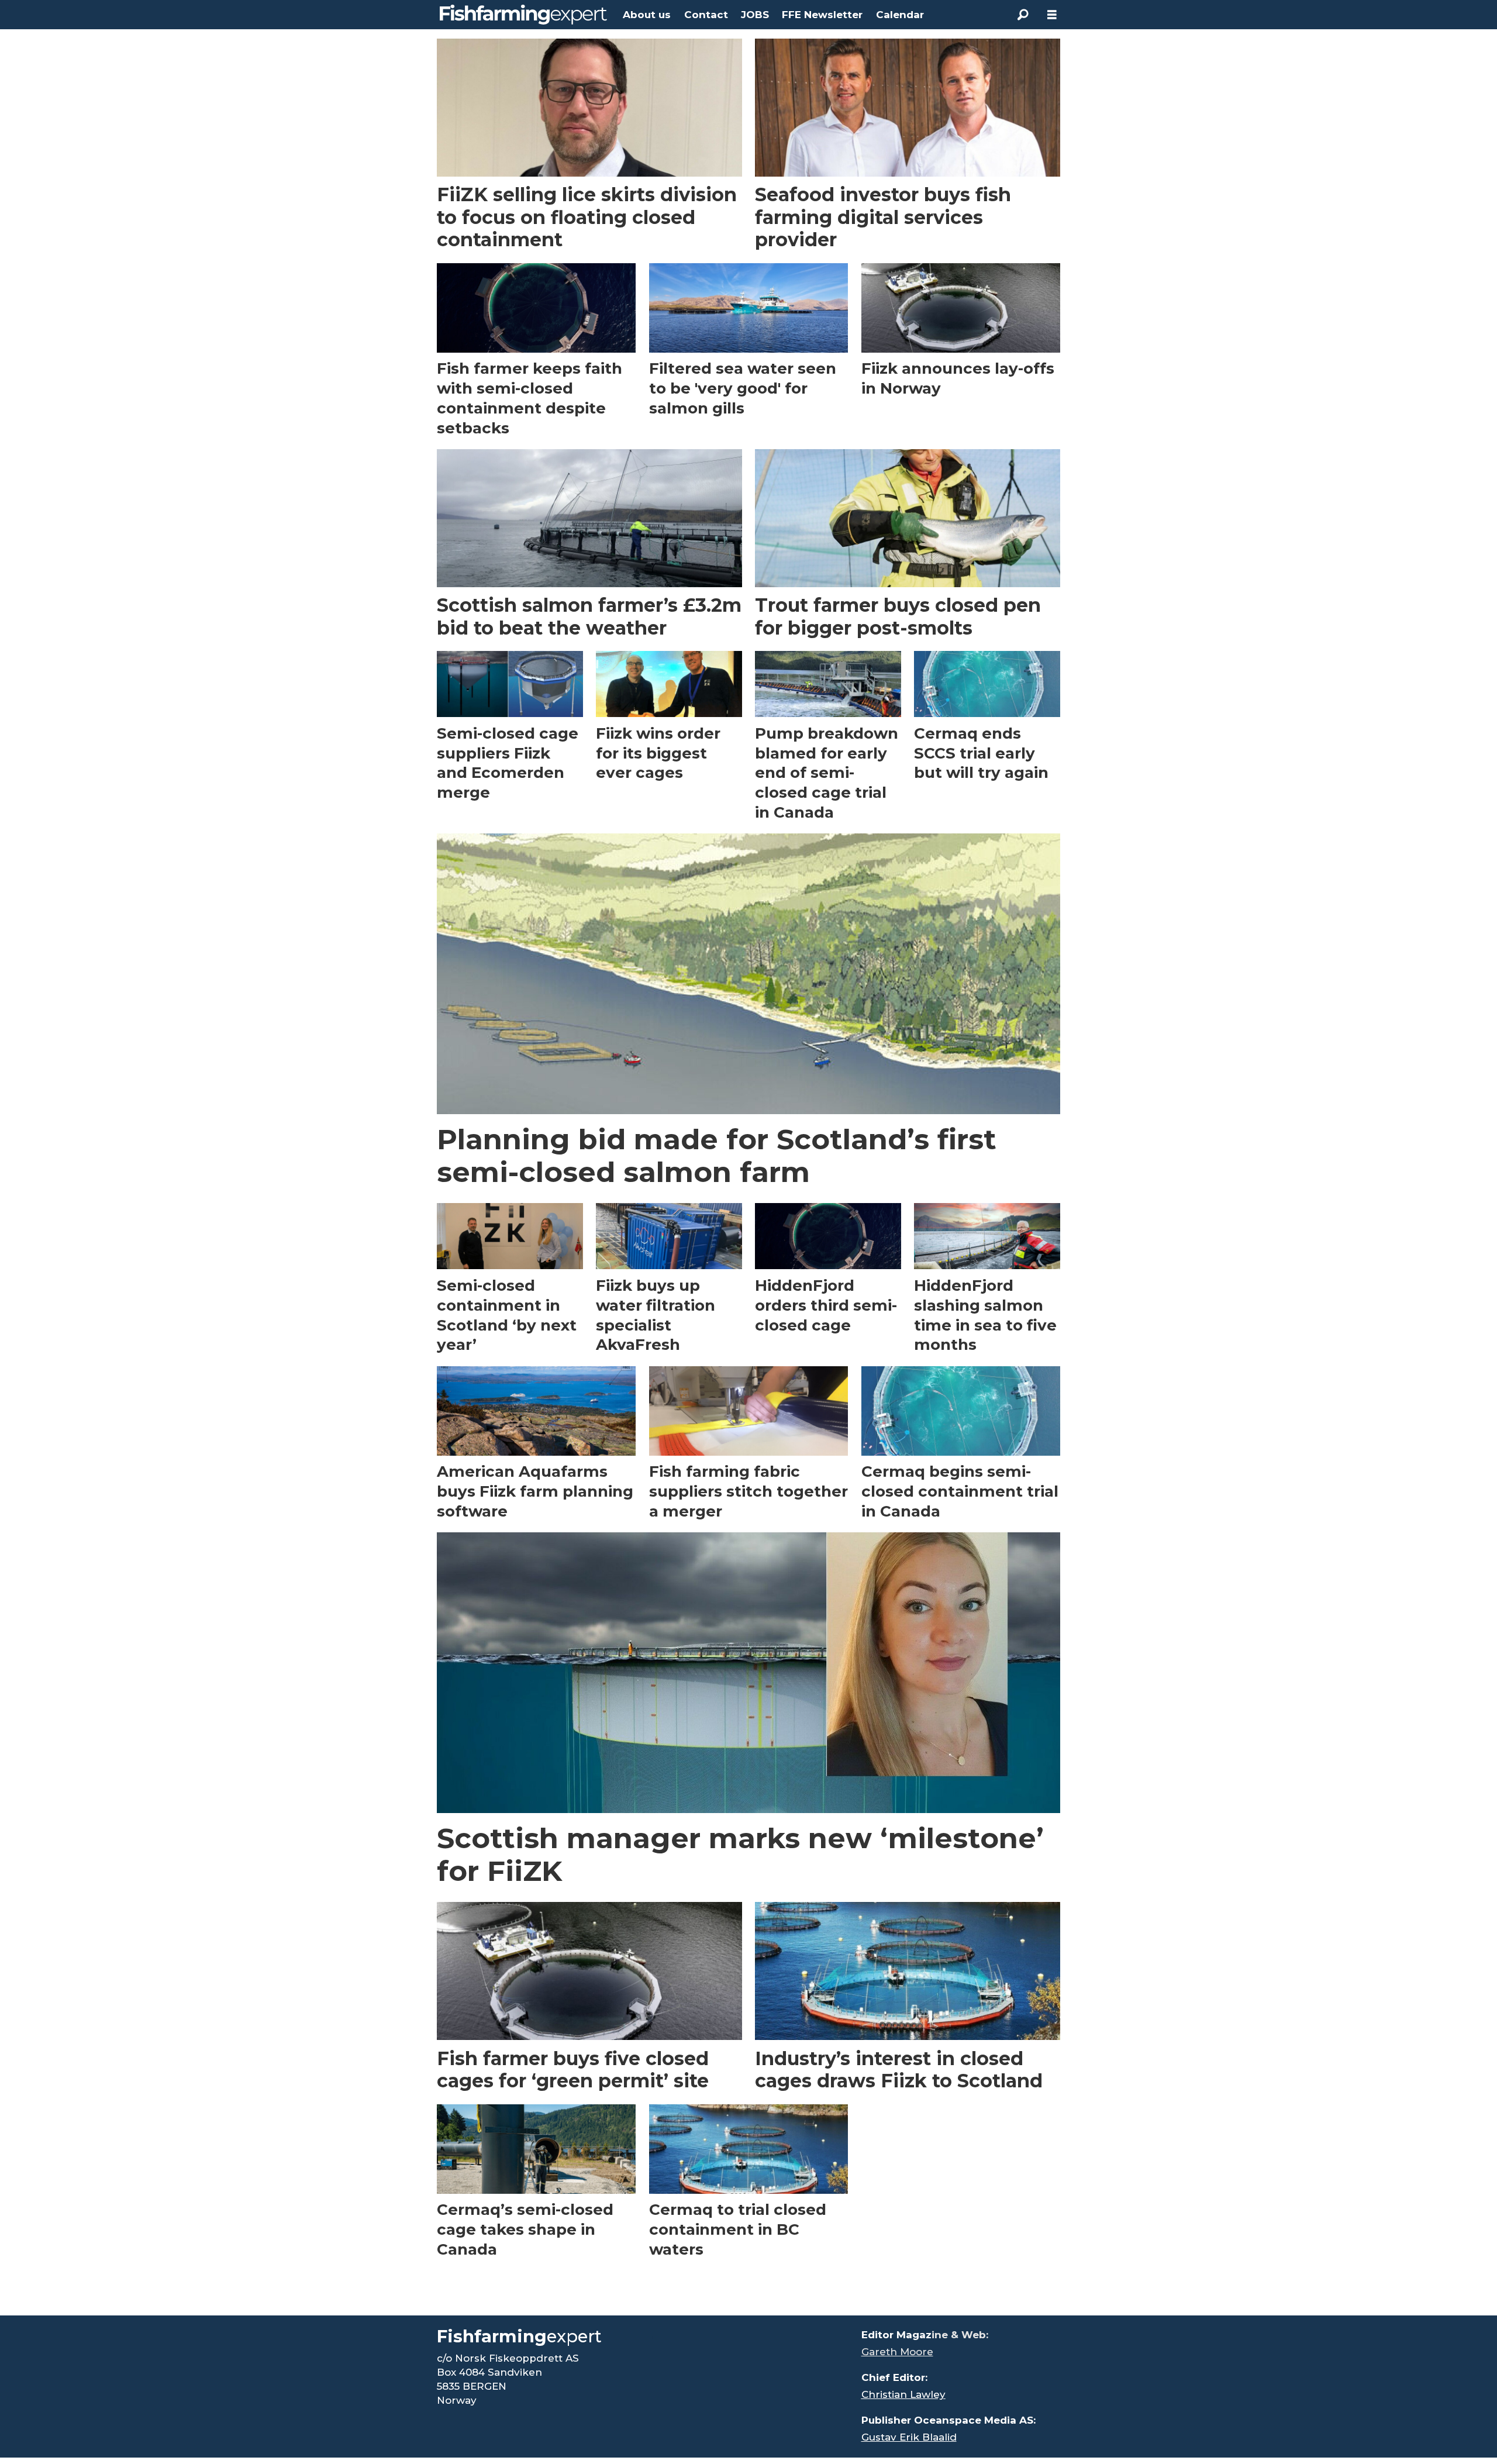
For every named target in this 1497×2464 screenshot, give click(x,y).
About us (647, 15)
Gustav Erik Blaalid (909, 2437)
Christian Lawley (903, 2394)
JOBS (755, 15)
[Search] (1023, 15)
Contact (706, 15)
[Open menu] (1052, 15)
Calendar (900, 15)
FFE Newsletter (822, 15)
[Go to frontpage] (523, 15)
